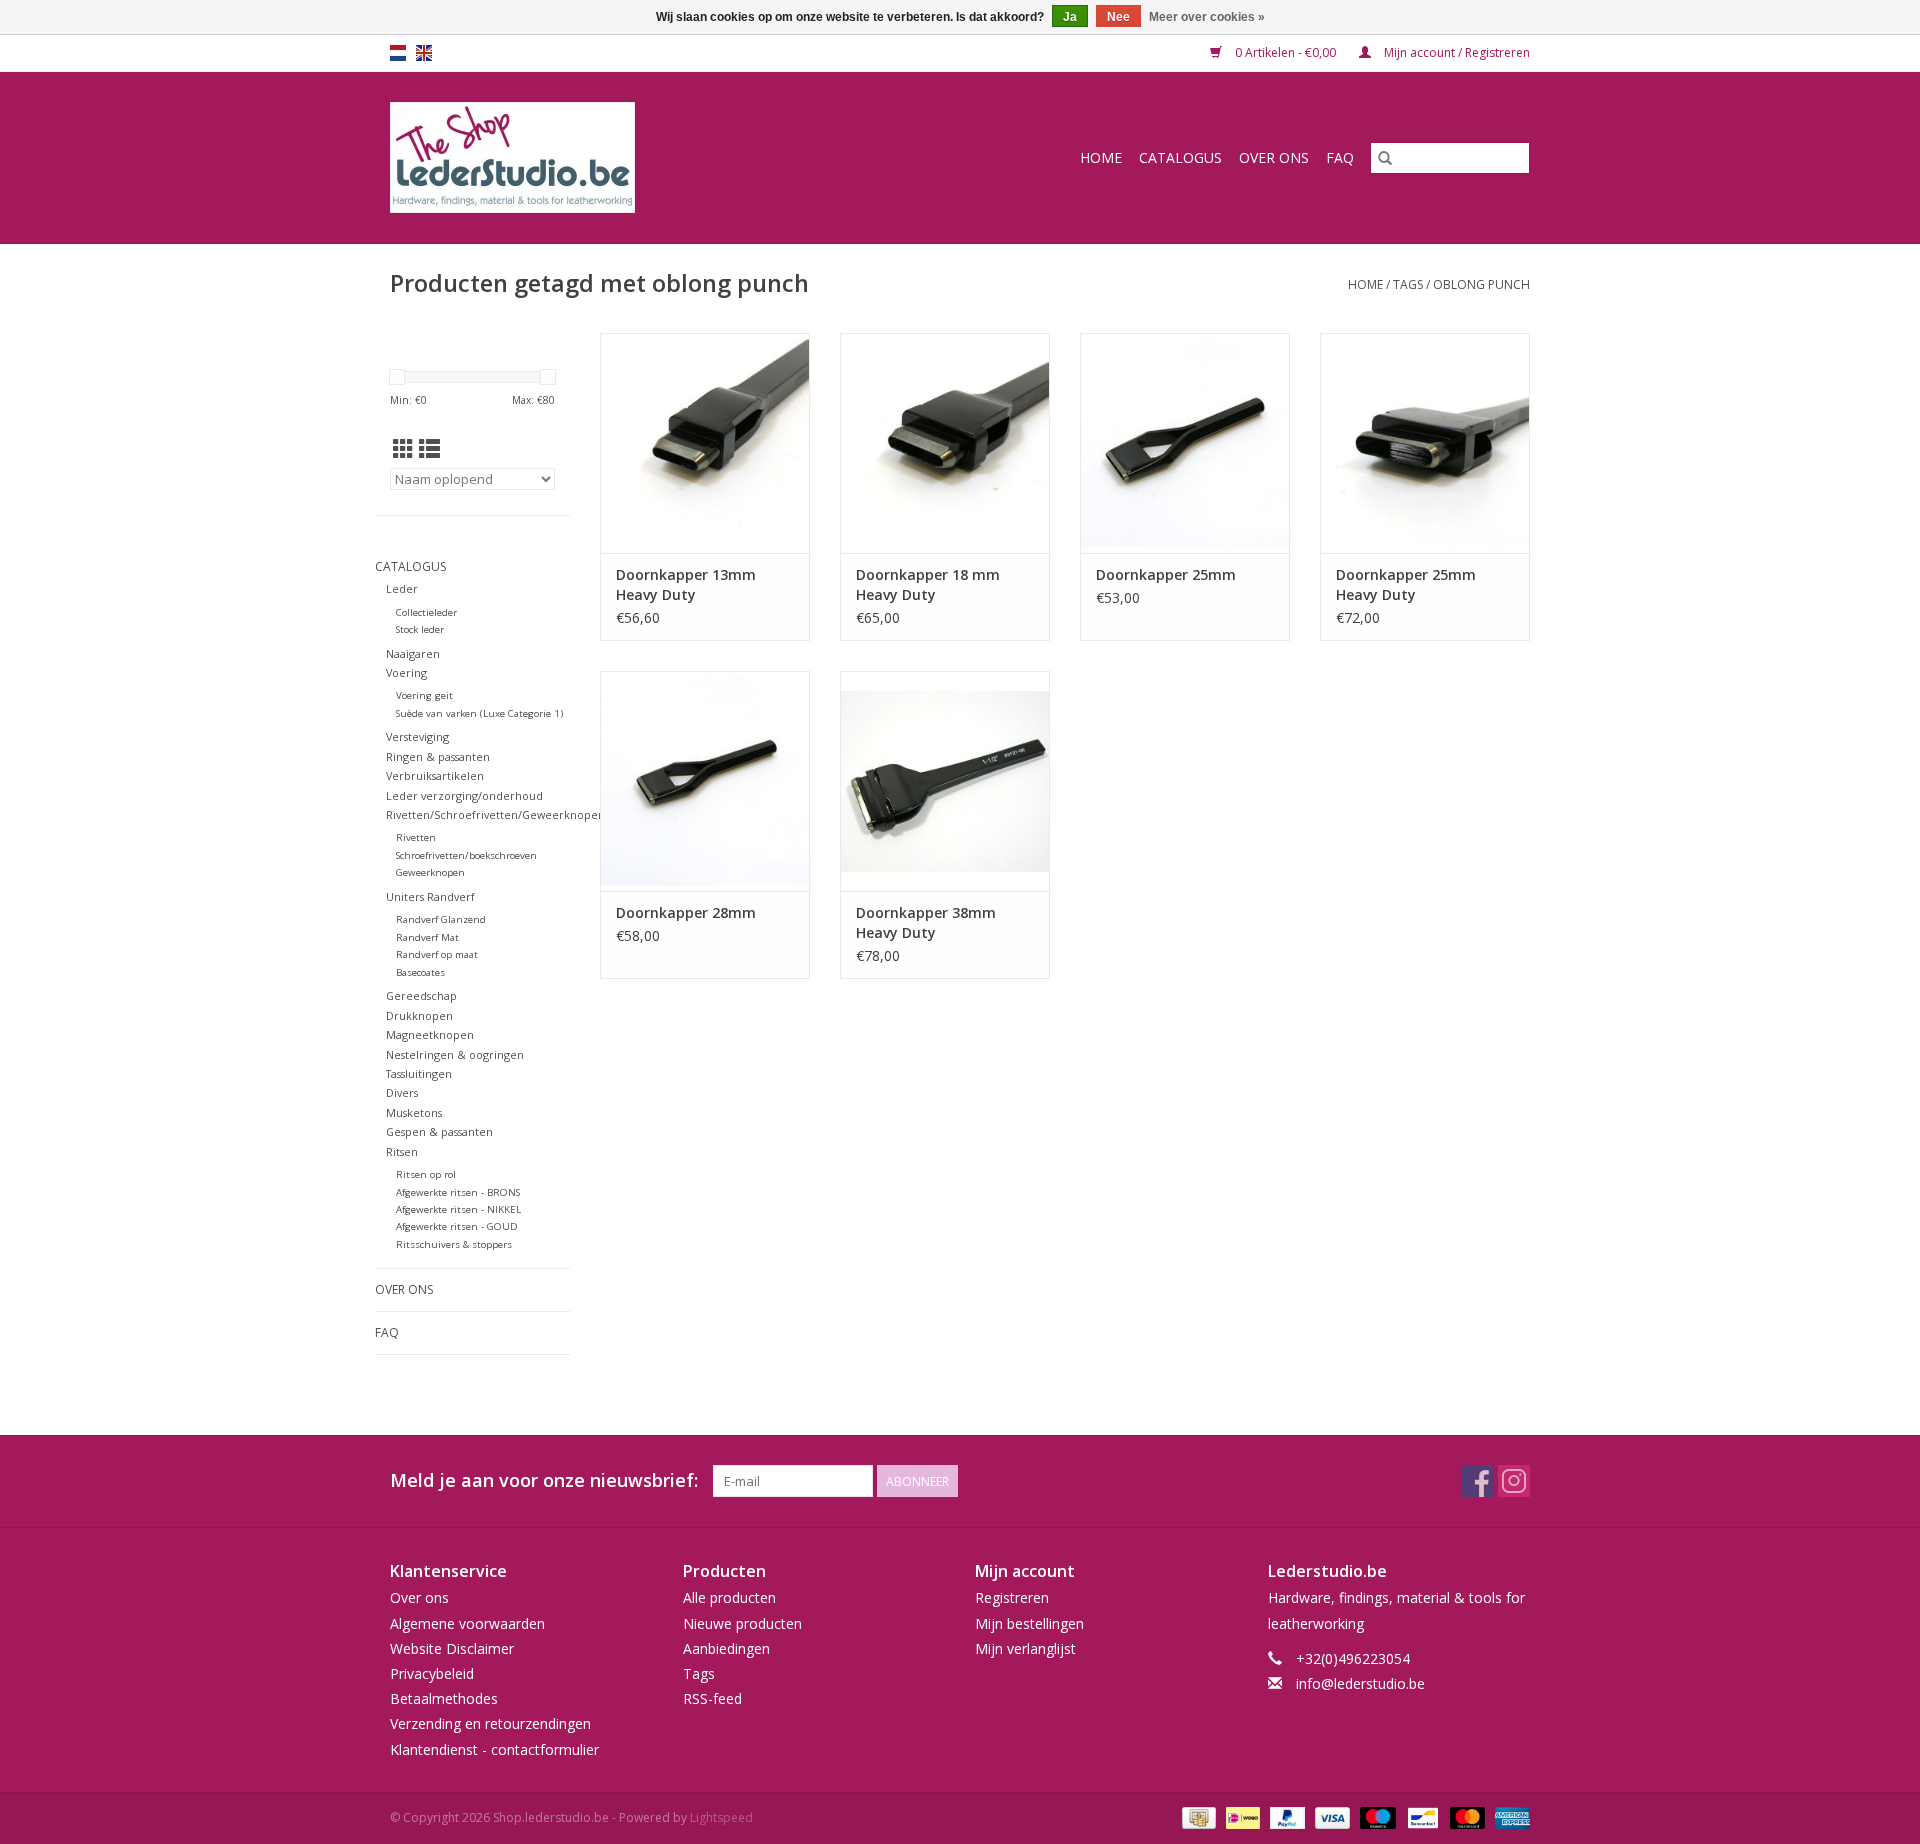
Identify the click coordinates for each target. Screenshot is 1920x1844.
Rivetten (416, 837)
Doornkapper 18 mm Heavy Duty (928, 584)
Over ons (1274, 157)
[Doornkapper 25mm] (1185, 443)
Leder (402, 588)
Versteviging (417, 736)
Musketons (414, 1112)
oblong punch (1481, 284)
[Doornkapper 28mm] (705, 781)
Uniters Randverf (430, 896)
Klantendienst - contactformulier (494, 1749)
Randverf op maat (437, 954)
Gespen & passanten (439, 1131)
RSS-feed (712, 1698)
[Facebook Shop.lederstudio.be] (1478, 1481)
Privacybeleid (432, 1673)
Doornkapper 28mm (686, 912)
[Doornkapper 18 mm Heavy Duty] (945, 443)
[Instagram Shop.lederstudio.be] (1514, 1481)
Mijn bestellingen (1029, 1623)
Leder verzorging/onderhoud (464, 795)
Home (1101, 157)
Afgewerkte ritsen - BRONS (458, 1192)
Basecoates (420, 972)
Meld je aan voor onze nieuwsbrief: (544, 1480)
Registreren (1012, 1597)
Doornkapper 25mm (1166, 574)
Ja (1070, 17)
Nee (1118, 17)
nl (398, 53)
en (424, 53)
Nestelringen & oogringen (455, 1054)
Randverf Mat (427, 937)
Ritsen (402, 1151)
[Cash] (1197, 1816)
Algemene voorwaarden (467, 1623)
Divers (402, 1092)
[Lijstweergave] (429, 449)
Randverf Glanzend (441, 919)
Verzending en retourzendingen (490, 1723)
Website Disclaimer (452, 1648)
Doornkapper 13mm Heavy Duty (686, 584)
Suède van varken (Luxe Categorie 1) (479, 713)
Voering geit (424, 695)
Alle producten (729, 1597)
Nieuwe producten (742, 1623)
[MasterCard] (1465, 1816)
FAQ (1340, 157)
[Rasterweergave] (403, 449)
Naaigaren (413, 653)
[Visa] (1330, 1816)
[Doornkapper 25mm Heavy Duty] (1425, 443)
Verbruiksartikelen (435, 775)
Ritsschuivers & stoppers (454, 1244)
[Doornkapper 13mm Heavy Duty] (705, 443)
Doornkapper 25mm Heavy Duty (1406, 584)
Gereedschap (421, 995)
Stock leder (420, 629)
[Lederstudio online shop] (589, 157)
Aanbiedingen (726, 1648)
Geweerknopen (430, 872)
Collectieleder (426, 612)
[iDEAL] (1241, 1816)
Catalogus (1180, 157)
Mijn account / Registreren (1455, 52)
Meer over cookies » (1207, 17)
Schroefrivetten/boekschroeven (466, 855)
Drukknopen (419, 1015)
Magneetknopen (430, 1034)
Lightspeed (721, 1817)
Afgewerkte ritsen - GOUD (457, 1226)
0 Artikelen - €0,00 (1285, 52)
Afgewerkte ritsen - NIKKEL (458, 1209)
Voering (406, 672)
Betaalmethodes (444, 1698)
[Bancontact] (1421, 1816)
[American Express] (1509, 1816)
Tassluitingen (419, 1073)
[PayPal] (1285, 1816)
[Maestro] (1375, 1816)
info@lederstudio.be (1360, 1683)
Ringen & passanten (438, 756)
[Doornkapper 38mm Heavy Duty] (945, 781)
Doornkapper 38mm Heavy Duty (926, 922)
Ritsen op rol (426, 1174)
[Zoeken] (1385, 158)
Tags (1408, 284)
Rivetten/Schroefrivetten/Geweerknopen (495, 814)
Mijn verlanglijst (1025, 1648)
